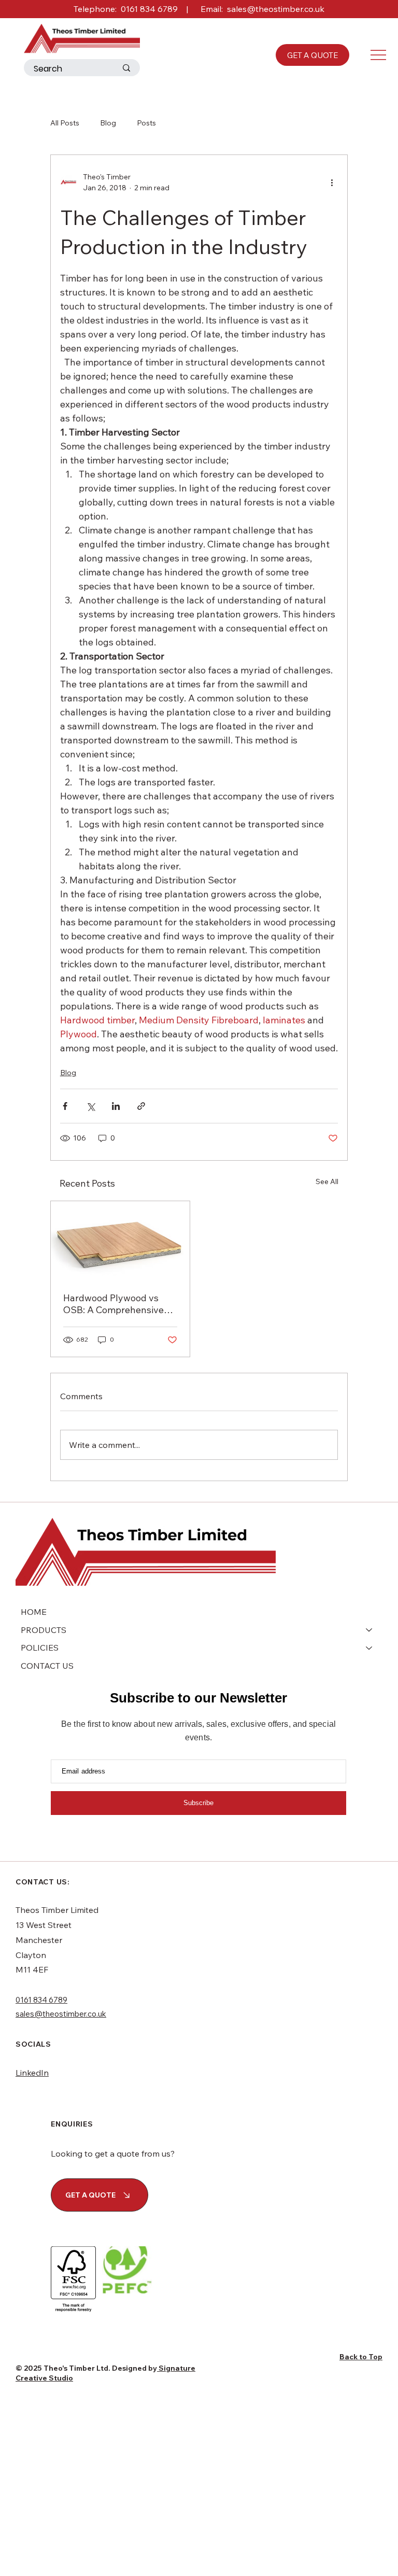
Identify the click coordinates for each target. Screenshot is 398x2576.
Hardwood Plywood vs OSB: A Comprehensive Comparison (113, 1304)
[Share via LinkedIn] (116, 1106)
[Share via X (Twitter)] (90, 1106)
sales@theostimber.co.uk (276, 9)
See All (327, 1181)
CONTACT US (47, 1666)
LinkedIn (32, 2073)
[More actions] (332, 182)
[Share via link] (141, 1106)
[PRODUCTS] (369, 1630)
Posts (146, 123)
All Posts (65, 123)
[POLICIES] (369, 1648)
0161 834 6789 (149, 9)
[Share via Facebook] (65, 1106)
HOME (34, 1612)
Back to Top (361, 2357)
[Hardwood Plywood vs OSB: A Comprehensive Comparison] (120, 1240)
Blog (108, 123)
